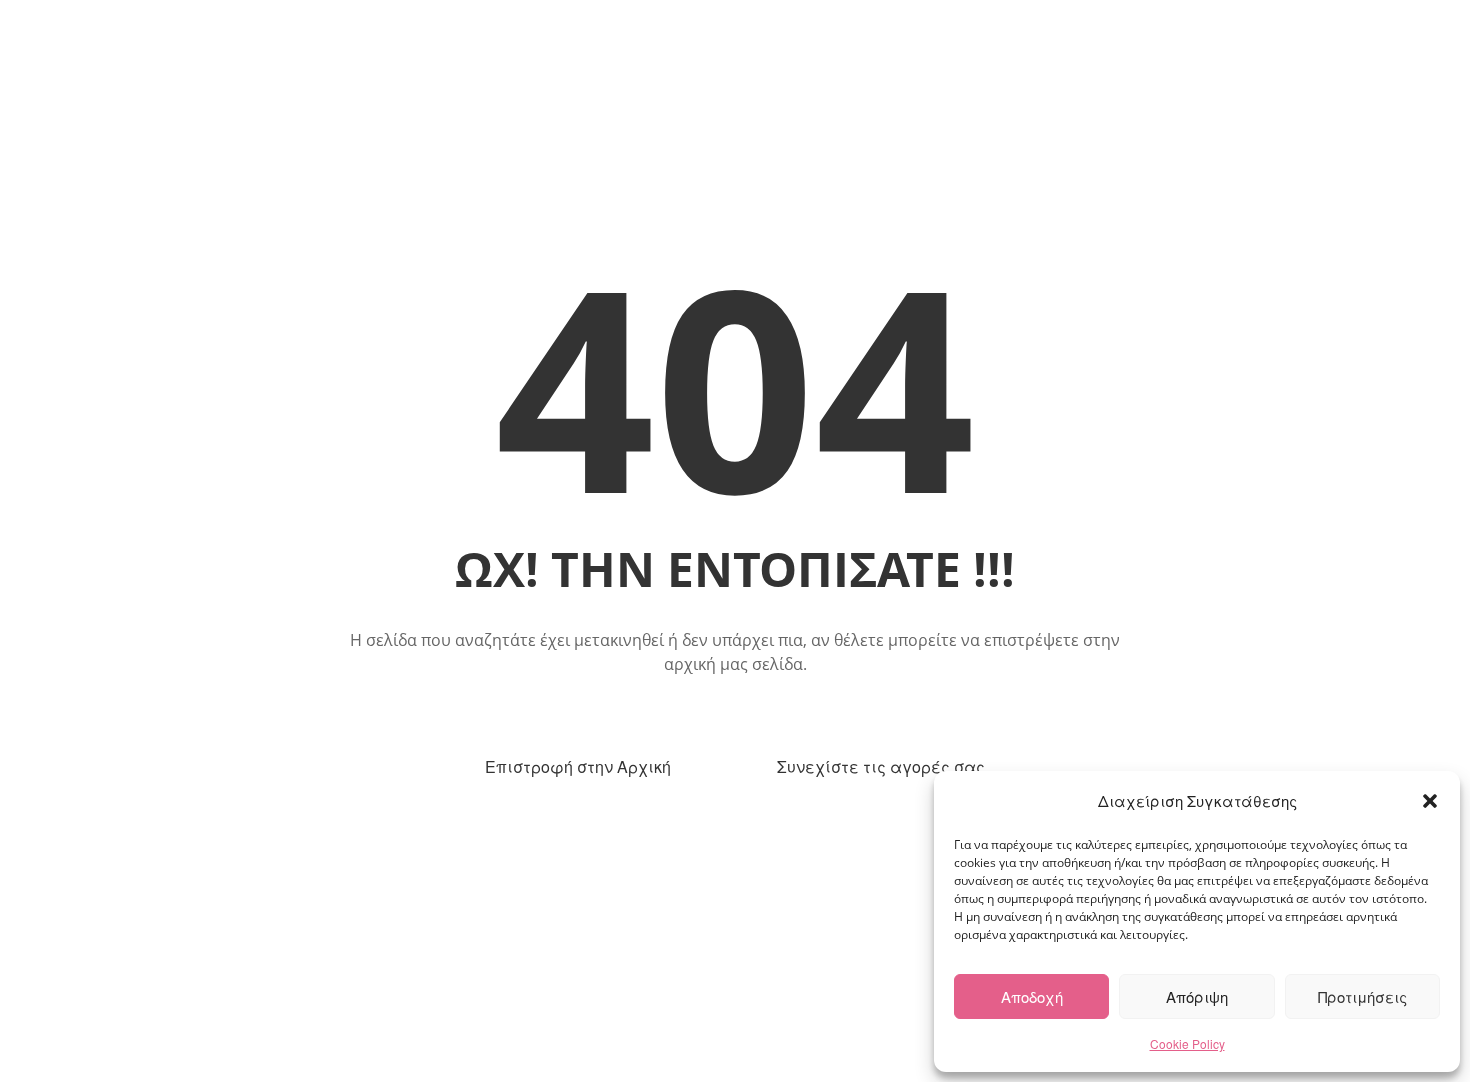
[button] (1430, 801)
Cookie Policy (1187, 1043)
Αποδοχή (1032, 996)
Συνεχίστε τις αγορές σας (881, 766)
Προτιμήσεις (1362, 996)
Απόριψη (1197, 996)
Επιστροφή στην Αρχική (578, 766)
